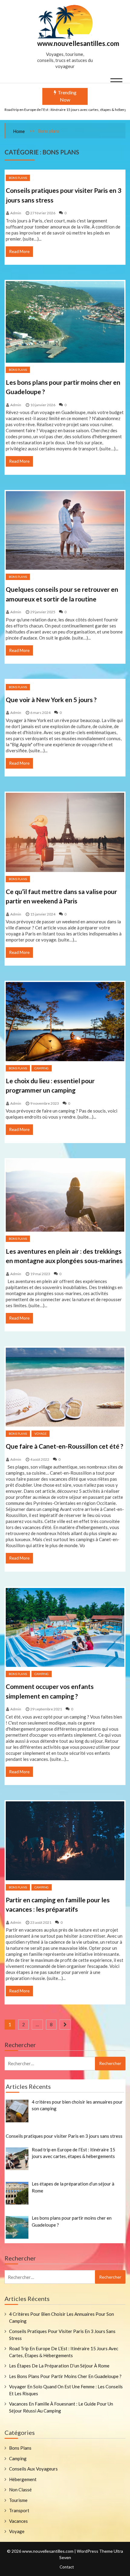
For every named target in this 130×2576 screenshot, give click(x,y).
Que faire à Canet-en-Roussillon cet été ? (65, 1446)
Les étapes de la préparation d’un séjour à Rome (59, 2366)
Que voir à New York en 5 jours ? (51, 700)
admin (16, 213)
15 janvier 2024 (43, 914)
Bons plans (18, 178)
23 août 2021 (41, 1922)
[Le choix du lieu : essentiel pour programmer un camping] (65, 1021)
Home (19, 131)
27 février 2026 (43, 213)
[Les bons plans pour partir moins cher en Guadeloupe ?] (65, 322)
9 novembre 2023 (45, 1103)
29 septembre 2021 (46, 1709)
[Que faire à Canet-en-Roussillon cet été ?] (65, 1387)
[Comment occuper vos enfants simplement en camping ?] (65, 1628)
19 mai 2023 (40, 1274)
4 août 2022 (40, 1459)
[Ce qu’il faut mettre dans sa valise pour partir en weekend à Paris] (65, 832)
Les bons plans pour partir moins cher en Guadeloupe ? (65, 2376)
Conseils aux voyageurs (33, 2469)
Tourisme (18, 2500)
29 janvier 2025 (43, 612)
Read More (19, 251)
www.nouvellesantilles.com (78, 43)
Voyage (41, 1434)
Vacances (18, 2521)
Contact (67, 2567)
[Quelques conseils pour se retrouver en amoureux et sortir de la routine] (65, 530)
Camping (42, 1068)
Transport (19, 2510)
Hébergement (23, 2479)
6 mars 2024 (40, 713)
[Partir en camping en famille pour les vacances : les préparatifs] (65, 1841)
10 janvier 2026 (43, 405)
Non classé (20, 2490)
